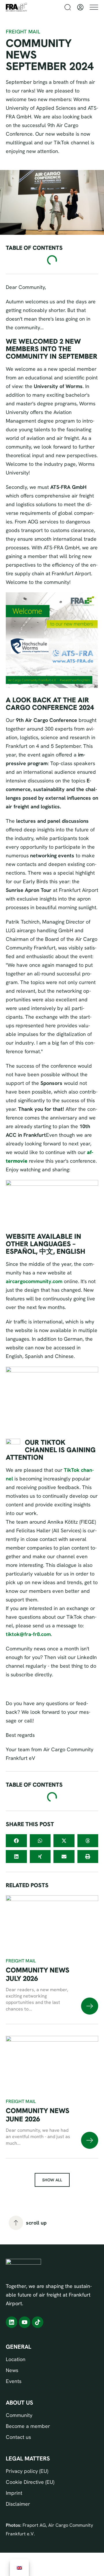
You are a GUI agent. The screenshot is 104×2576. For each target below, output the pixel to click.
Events (14, 2381)
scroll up (36, 2223)
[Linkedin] (12, 2322)
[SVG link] (90, 2006)
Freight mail (21, 1961)
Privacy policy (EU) (27, 2471)
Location (16, 2359)
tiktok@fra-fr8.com (28, 1634)
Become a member (28, 2426)
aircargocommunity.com (34, 1281)
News (12, 2370)
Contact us (18, 2437)
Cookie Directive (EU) (30, 2482)
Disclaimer (18, 2504)
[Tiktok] (38, 2322)
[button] (16, 1841)
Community (19, 2415)
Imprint (14, 2493)
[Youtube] (25, 2322)
